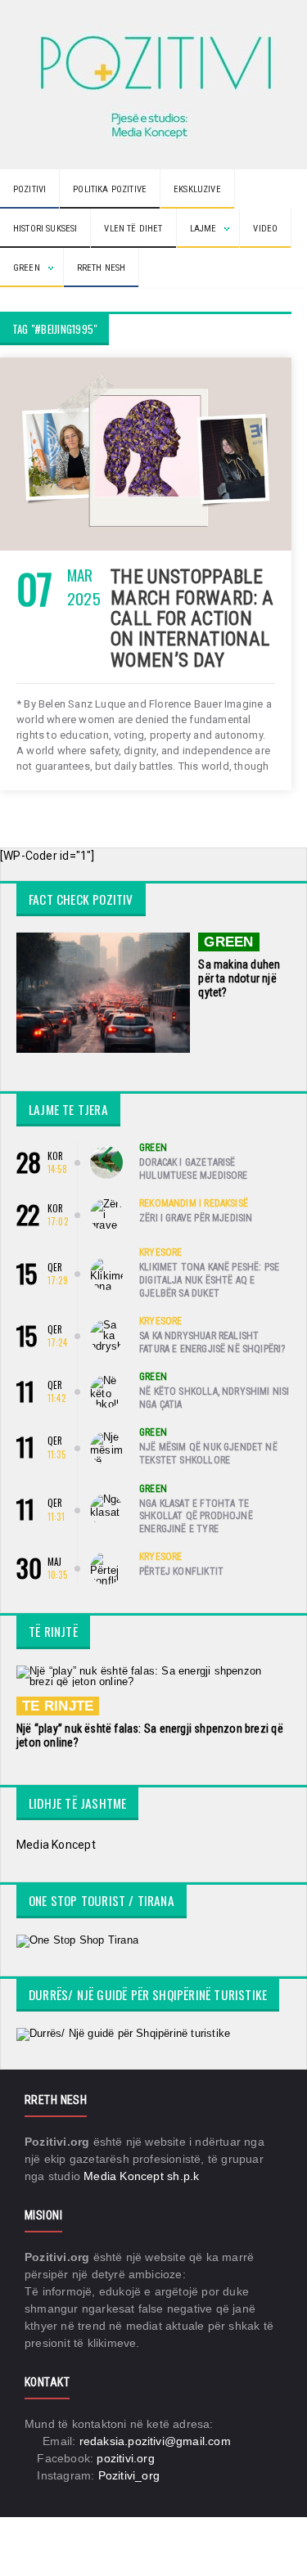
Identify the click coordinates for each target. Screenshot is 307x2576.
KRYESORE (160, 1252)
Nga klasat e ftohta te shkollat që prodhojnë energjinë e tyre (196, 1516)
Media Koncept (56, 1845)
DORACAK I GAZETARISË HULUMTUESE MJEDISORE (194, 1169)
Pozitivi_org (129, 2475)
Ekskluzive (197, 189)
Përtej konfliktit (181, 1571)
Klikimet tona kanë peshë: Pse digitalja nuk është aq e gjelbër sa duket (209, 1280)
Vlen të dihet (133, 229)
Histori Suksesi (45, 229)
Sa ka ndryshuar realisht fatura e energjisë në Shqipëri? (212, 1342)
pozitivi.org (126, 2458)
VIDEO (265, 229)
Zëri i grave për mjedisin (196, 1218)
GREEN (228, 942)
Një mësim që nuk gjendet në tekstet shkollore (208, 1454)
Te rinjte (58, 1706)
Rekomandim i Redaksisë (194, 1203)
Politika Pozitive (110, 189)
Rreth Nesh (102, 268)
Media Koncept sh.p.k (141, 2176)
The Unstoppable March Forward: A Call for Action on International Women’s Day (192, 618)
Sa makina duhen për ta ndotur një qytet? (239, 978)
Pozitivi (29, 189)
